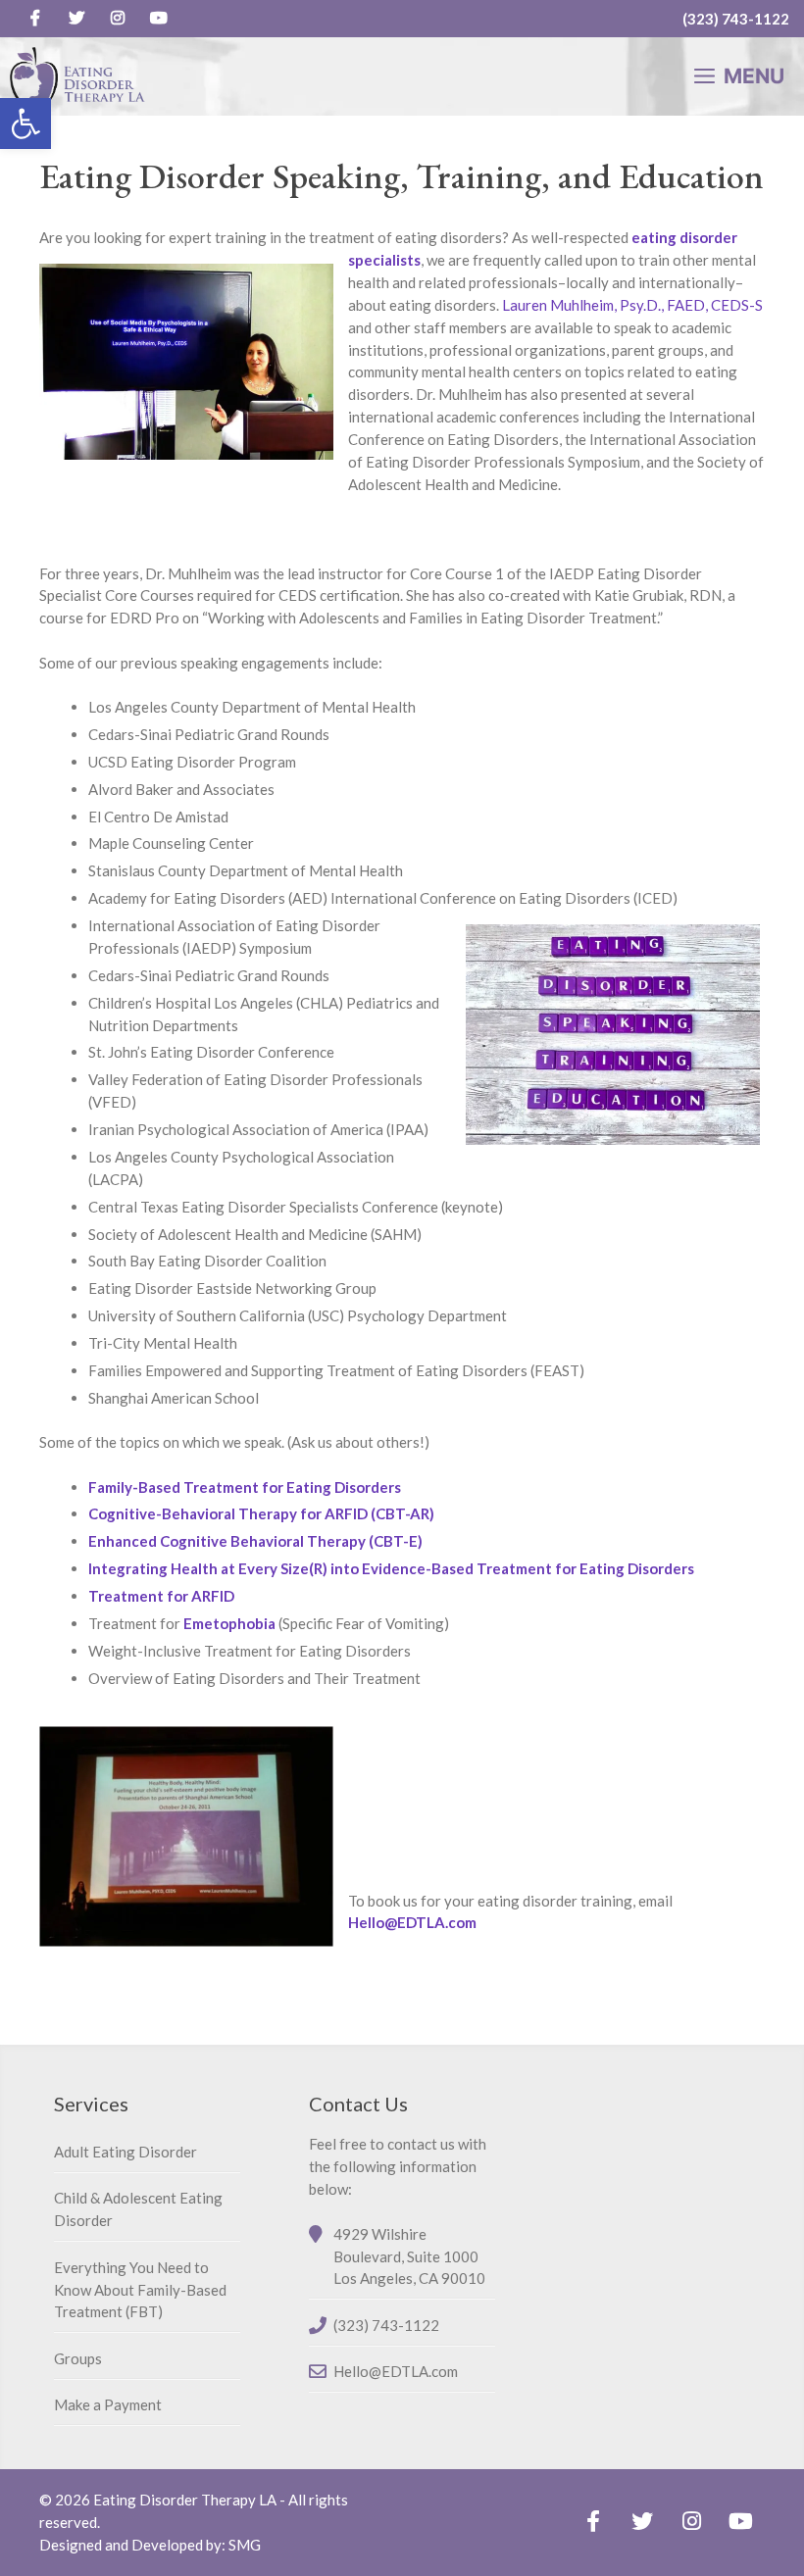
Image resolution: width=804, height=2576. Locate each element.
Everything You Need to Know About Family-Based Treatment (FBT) (140, 2290)
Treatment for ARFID (161, 1596)
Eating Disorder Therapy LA (185, 2500)
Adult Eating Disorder (126, 2152)
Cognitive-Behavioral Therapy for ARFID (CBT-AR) (261, 1513)
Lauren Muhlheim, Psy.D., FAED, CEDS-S (632, 305)
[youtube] (159, 19)
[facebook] (35, 19)
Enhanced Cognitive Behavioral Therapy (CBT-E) (255, 1541)
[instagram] (118, 19)
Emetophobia (229, 1623)
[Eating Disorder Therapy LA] (77, 76)
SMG (245, 2545)
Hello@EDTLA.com (412, 1922)
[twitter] (76, 19)
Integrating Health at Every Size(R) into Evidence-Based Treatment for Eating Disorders (391, 1568)
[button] (25, 124)
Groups (78, 2358)
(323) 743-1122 (736, 19)
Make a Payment (108, 2404)
